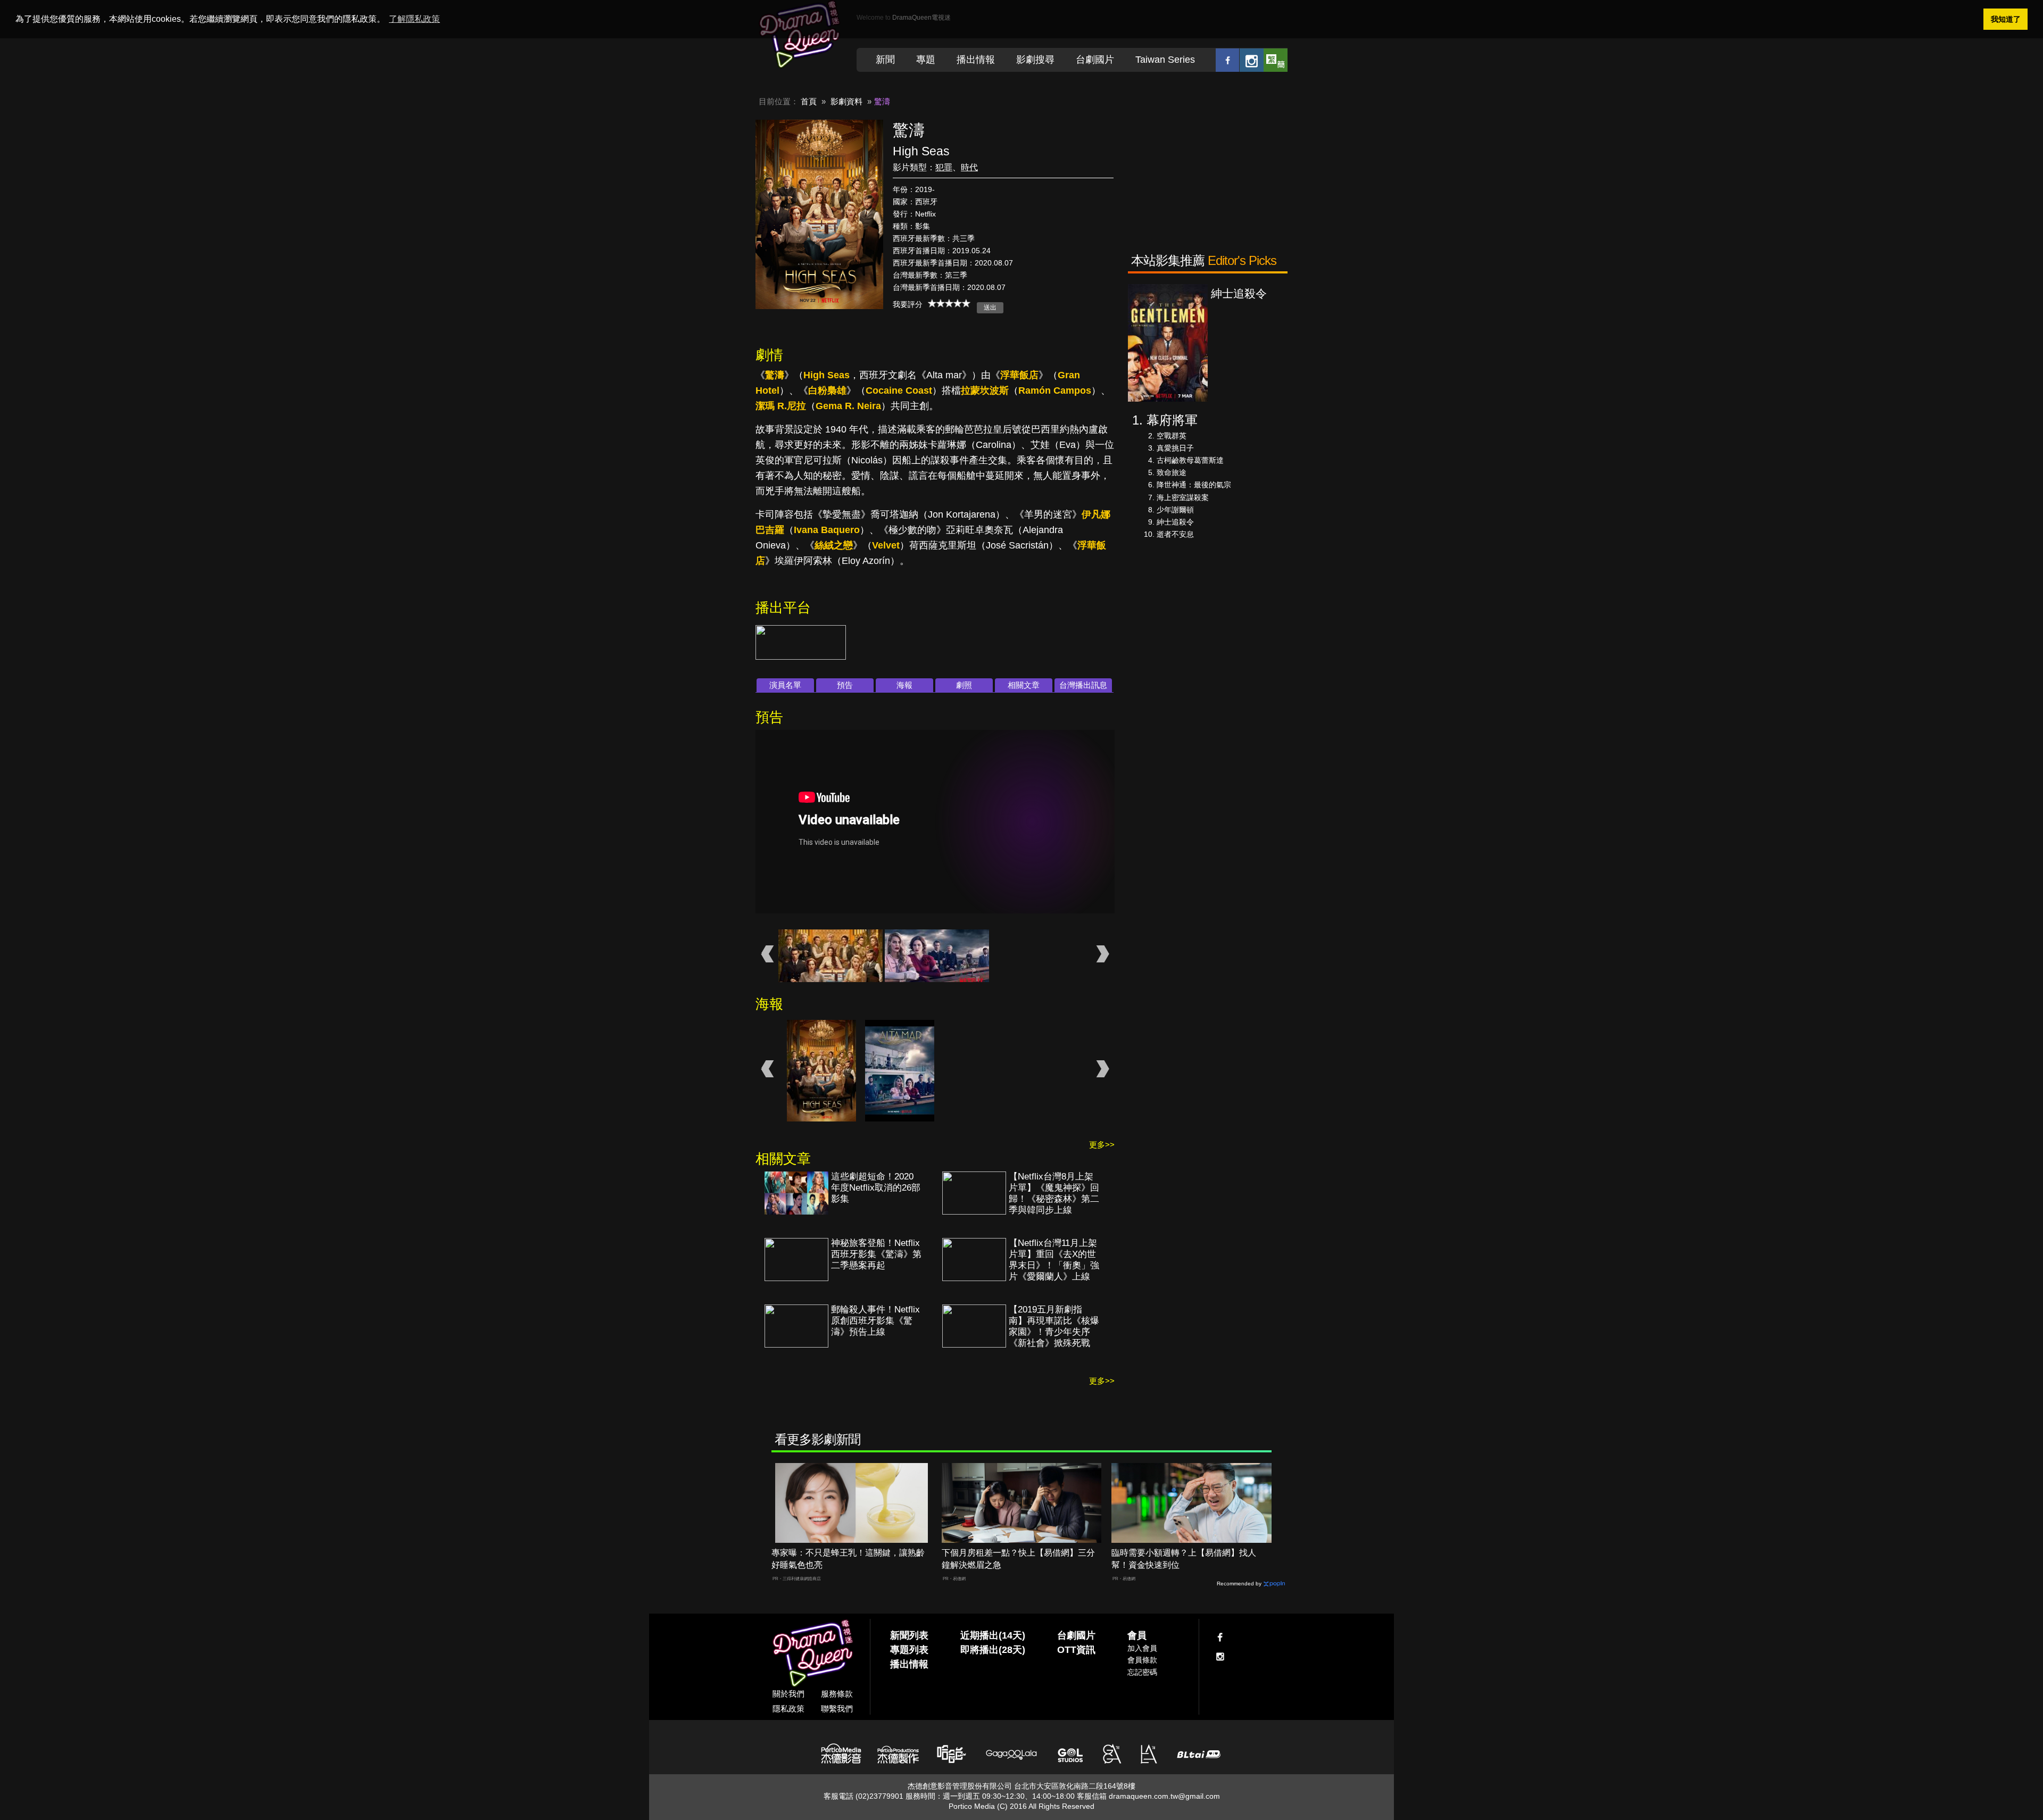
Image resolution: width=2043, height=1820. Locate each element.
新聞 (885, 60)
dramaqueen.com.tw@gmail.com (1164, 1796)
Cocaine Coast (899, 390)
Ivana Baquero (827, 530)
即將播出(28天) (993, 1650)
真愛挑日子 (1175, 448)
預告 (845, 685)
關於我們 (788, 1694)
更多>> (1102, 1145)
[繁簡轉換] (1276, 60)
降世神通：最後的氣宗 (1194, 485)
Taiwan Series (1165, 60)
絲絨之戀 (834, 545)
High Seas (827, 375)
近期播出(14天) (993, 1635)
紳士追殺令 (1175, 522)
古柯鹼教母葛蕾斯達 (1190, 460)
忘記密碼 (1142, 1672)
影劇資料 (846, 101)
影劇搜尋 (1035, 60)
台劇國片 (1095, 60)
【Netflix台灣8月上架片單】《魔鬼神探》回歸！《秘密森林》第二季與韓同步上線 (1054, 1193)
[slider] (949, 303)
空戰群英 (1172, 436)
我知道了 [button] (2006, 19)
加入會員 (1142, 1648)
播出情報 (976, 60)
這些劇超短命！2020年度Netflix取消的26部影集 (876, 1188)
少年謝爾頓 (1175, 510)
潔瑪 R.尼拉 (781, 406)
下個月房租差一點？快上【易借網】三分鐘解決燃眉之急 (1018, 1559)
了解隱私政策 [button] (414, 19)
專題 (926, 60)
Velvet (886, 545)
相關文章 (1024, 685)
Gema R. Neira (848, 406)
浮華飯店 (1019, 375)
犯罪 (944, 167)
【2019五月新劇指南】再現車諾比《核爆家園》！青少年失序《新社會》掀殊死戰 (1054, 1326)
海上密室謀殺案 (1183, 497)
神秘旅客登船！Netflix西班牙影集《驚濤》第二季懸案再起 (876, 1254)
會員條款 (1142, 1660)
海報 (904, 685)
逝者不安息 (1175, 534)
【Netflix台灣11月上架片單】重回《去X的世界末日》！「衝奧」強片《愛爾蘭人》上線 (1054, 1260)
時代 (969, 167)
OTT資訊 (1076, 1650)
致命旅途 (1172, 472)
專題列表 (909, 1650)
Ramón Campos (1055, 390)
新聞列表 (909, 1635)
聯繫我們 (837, 1709)
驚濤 (775, 375)
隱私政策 (788, 1709)
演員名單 (785, 685)
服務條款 (837, 1694)
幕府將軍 (1172, 420)
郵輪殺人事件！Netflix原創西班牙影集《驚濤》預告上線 (875, 1321)
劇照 (964, 685)
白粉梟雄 (827, 390)
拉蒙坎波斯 (985, 390)
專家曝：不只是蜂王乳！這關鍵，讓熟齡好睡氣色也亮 (848, 1559)
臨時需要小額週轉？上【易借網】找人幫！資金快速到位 (1184, 1559)
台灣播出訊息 (1083, 685)
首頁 (809, 101)
